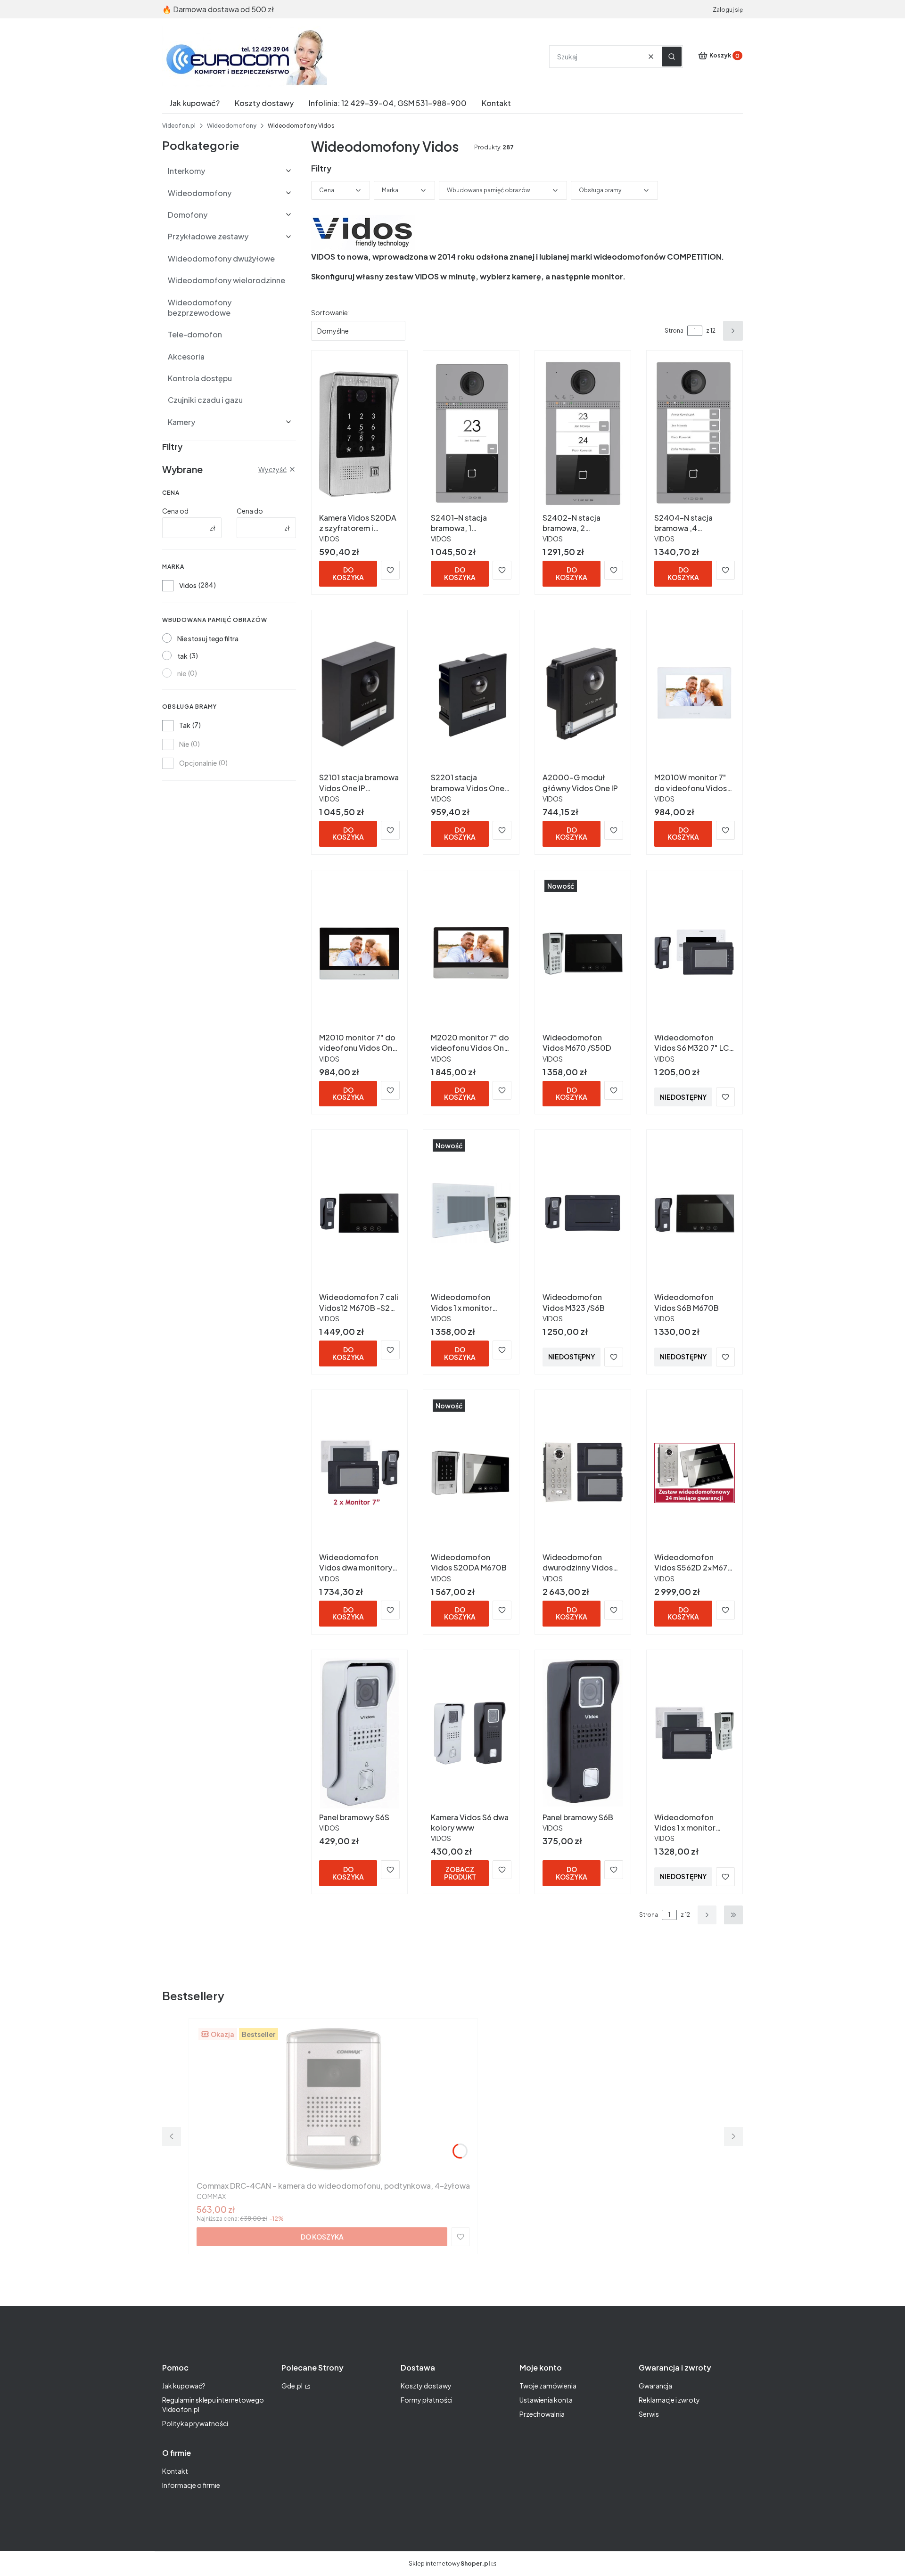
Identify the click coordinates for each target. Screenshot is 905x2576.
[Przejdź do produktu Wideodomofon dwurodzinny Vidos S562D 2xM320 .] (583, 1473)
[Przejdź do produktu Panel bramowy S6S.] (359, 1733)
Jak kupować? (184, 2386)
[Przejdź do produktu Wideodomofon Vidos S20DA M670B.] (471, 1473)
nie (182, 673)
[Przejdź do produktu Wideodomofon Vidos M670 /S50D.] (583, 953)
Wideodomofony (232, 126)
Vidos (188, 585)
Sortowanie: (330, 312)
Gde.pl (292, 2386)
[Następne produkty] (707, 1915)
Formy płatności (427, 2400)
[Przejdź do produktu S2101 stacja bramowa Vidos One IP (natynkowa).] (359, 693)
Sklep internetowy (449, 2564)
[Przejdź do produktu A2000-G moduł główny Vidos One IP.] (583, 693)
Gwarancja (655, 2386)
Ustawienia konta (546, 2400)
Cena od (175, 511)
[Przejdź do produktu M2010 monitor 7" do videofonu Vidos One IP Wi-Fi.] (359, 953)
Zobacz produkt (460, 1873)
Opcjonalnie (198, 763)
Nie (184, 744)
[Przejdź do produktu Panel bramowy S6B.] (583, 1733)
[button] (672, 57)
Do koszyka (348, 573)
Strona (674, 331)
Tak (185, 725)
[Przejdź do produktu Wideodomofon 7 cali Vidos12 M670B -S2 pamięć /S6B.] (359, 1213)
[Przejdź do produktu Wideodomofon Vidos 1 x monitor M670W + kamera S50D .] (471, 1213)
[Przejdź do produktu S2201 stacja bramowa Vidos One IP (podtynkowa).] (471, 693)
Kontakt (175, 2471)
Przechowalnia (542, 2414)
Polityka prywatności (195, 2423)
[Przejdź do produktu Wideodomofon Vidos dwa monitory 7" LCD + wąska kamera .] (359, 1473)
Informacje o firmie (191, 2485)
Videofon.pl (179, 126)
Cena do (250, 511)
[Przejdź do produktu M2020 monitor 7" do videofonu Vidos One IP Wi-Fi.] (471, 953)
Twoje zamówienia (548, 2386)
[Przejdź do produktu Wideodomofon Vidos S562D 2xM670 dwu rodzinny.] (695, 1473)
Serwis (649, 2414)
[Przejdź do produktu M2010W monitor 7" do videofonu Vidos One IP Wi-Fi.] (695, 693)
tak (182, 656)
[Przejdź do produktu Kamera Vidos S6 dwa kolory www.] (471, 1733)
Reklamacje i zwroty (669, 2400)
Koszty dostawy (426, 2386)
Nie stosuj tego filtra (208, 638)
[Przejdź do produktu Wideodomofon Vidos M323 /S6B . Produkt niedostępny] (583, 1213)
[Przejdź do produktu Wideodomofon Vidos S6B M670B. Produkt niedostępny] (695, 1213)
